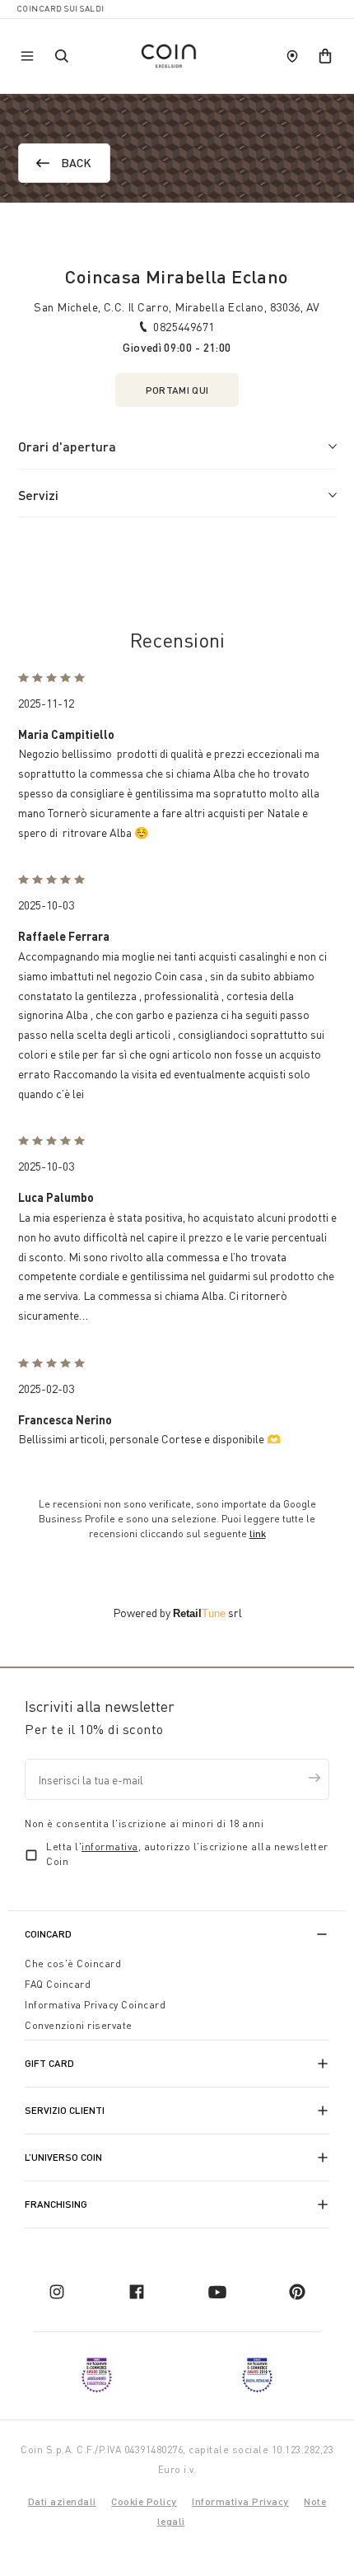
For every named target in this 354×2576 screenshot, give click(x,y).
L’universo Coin (63, 2157)
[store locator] (292, 56)
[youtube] (217, 2292)
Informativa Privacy (240, 2501)
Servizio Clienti (65, 2110)
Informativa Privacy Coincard (95, 2005)
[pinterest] (297, 2292)
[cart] (325, 56)
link (258, 1533)
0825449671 (184, 327)
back (77, 163)
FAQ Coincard (58, 1984)
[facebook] (137, 2292)
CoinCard (48, 1934)
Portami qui (177, 390)
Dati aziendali (62, 2501)
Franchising (56, 2204)
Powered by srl (177, 1613)
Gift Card (49, 2063)
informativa (110, 1847)
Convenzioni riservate (79, 2025)
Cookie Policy (144, 2501)
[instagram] (57, 2292)
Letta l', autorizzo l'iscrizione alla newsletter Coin (187, 1854)
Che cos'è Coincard (73, 1964)
